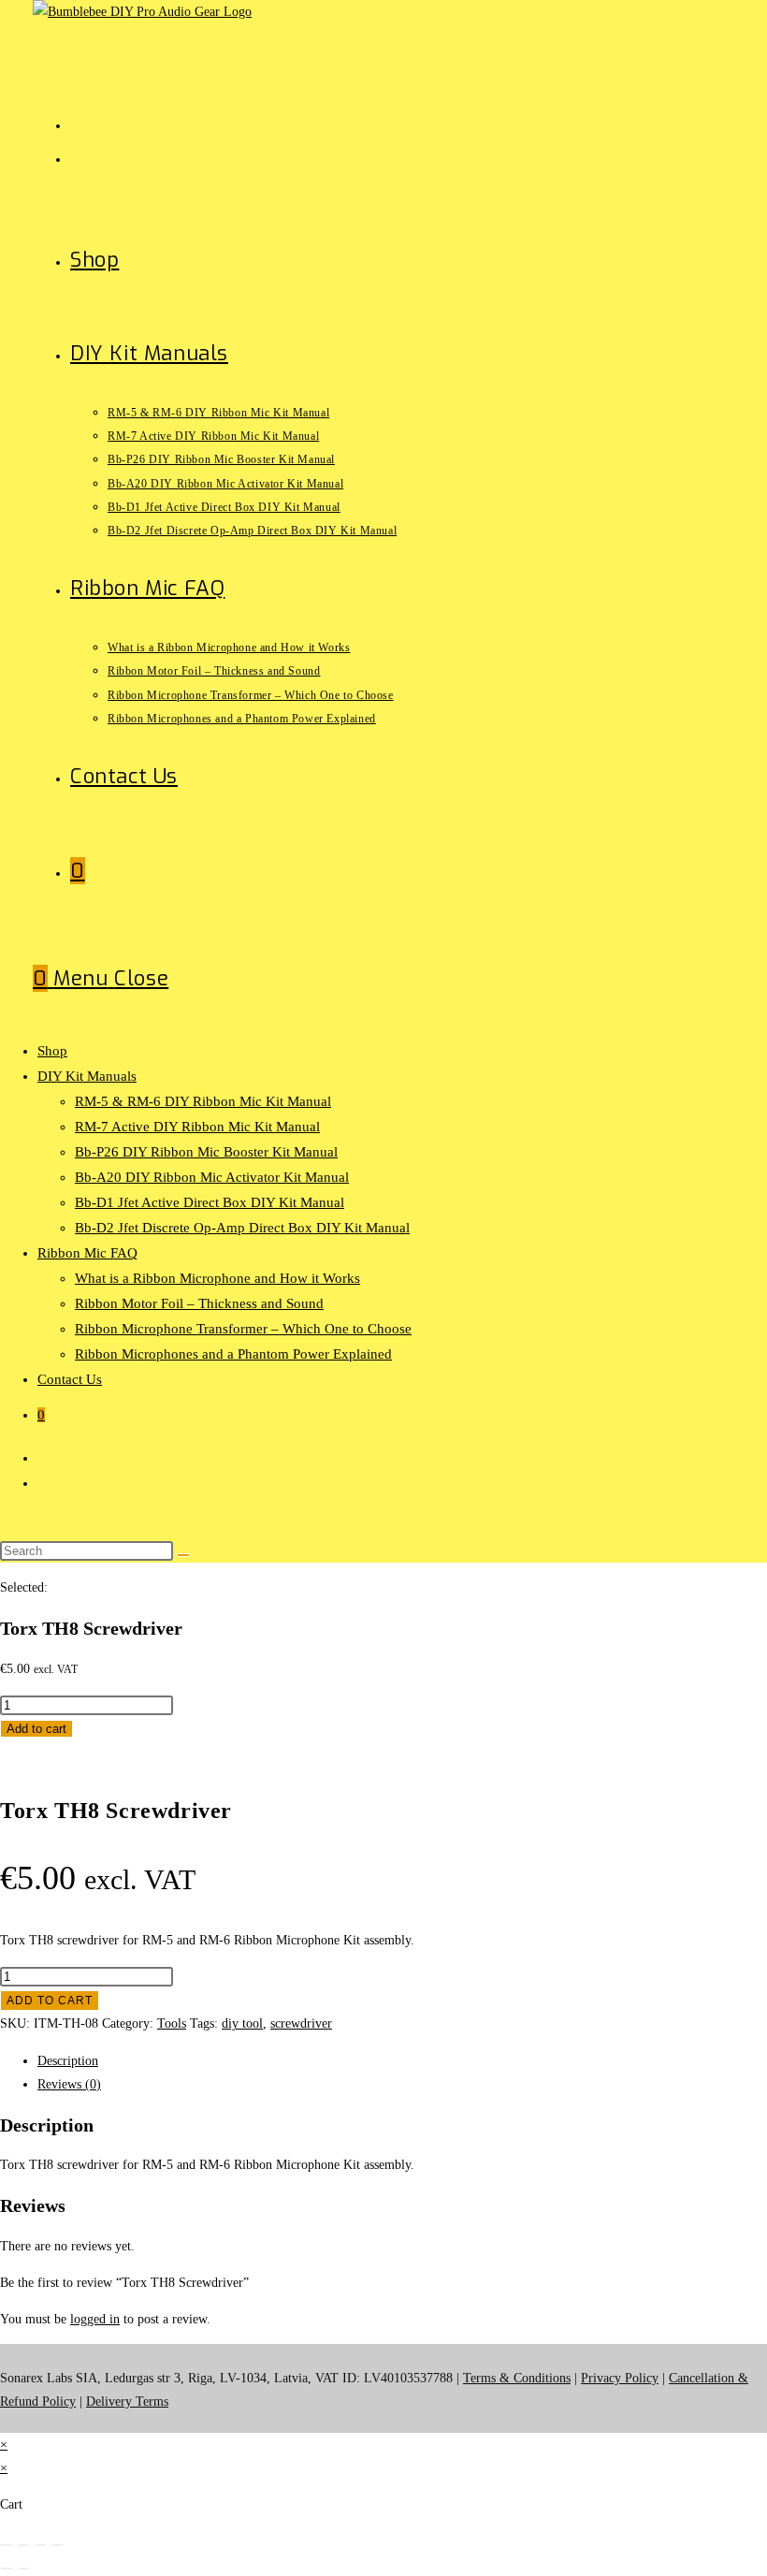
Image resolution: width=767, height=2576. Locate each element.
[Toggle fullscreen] (23, 2545)
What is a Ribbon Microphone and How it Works (217, 1278)
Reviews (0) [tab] (69, 2084)
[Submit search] (183, 1555)
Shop (52, 1051)
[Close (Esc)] (57, 2545)
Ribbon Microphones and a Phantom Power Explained (233, 1354)
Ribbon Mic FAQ (87, 1253)
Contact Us (70, 1379)
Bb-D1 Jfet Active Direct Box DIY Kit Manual (210, 1202)
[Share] (40, 2545)
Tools (172, 2023)
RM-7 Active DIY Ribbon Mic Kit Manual (197, 1127)
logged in (95, 2319)
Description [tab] (68, 2061)
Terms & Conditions (517, 2378)
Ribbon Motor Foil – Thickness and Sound (199, 1303)
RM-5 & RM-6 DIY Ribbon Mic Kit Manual (203, 1101)
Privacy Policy (620, 2378)
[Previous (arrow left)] (7, 2569)
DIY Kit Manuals (87, 1076)
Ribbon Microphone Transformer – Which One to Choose (243, 1329)
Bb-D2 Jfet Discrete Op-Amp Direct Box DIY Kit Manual (242, 1228)
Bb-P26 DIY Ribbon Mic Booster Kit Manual (206, 1152)
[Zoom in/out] (7, 2545)
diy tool (242, 2023)
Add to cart (36, 1729)
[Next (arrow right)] (23, 2569)
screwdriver (301, 2023)
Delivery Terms (127, 2401)
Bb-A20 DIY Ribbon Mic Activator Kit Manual (212, 1177)
